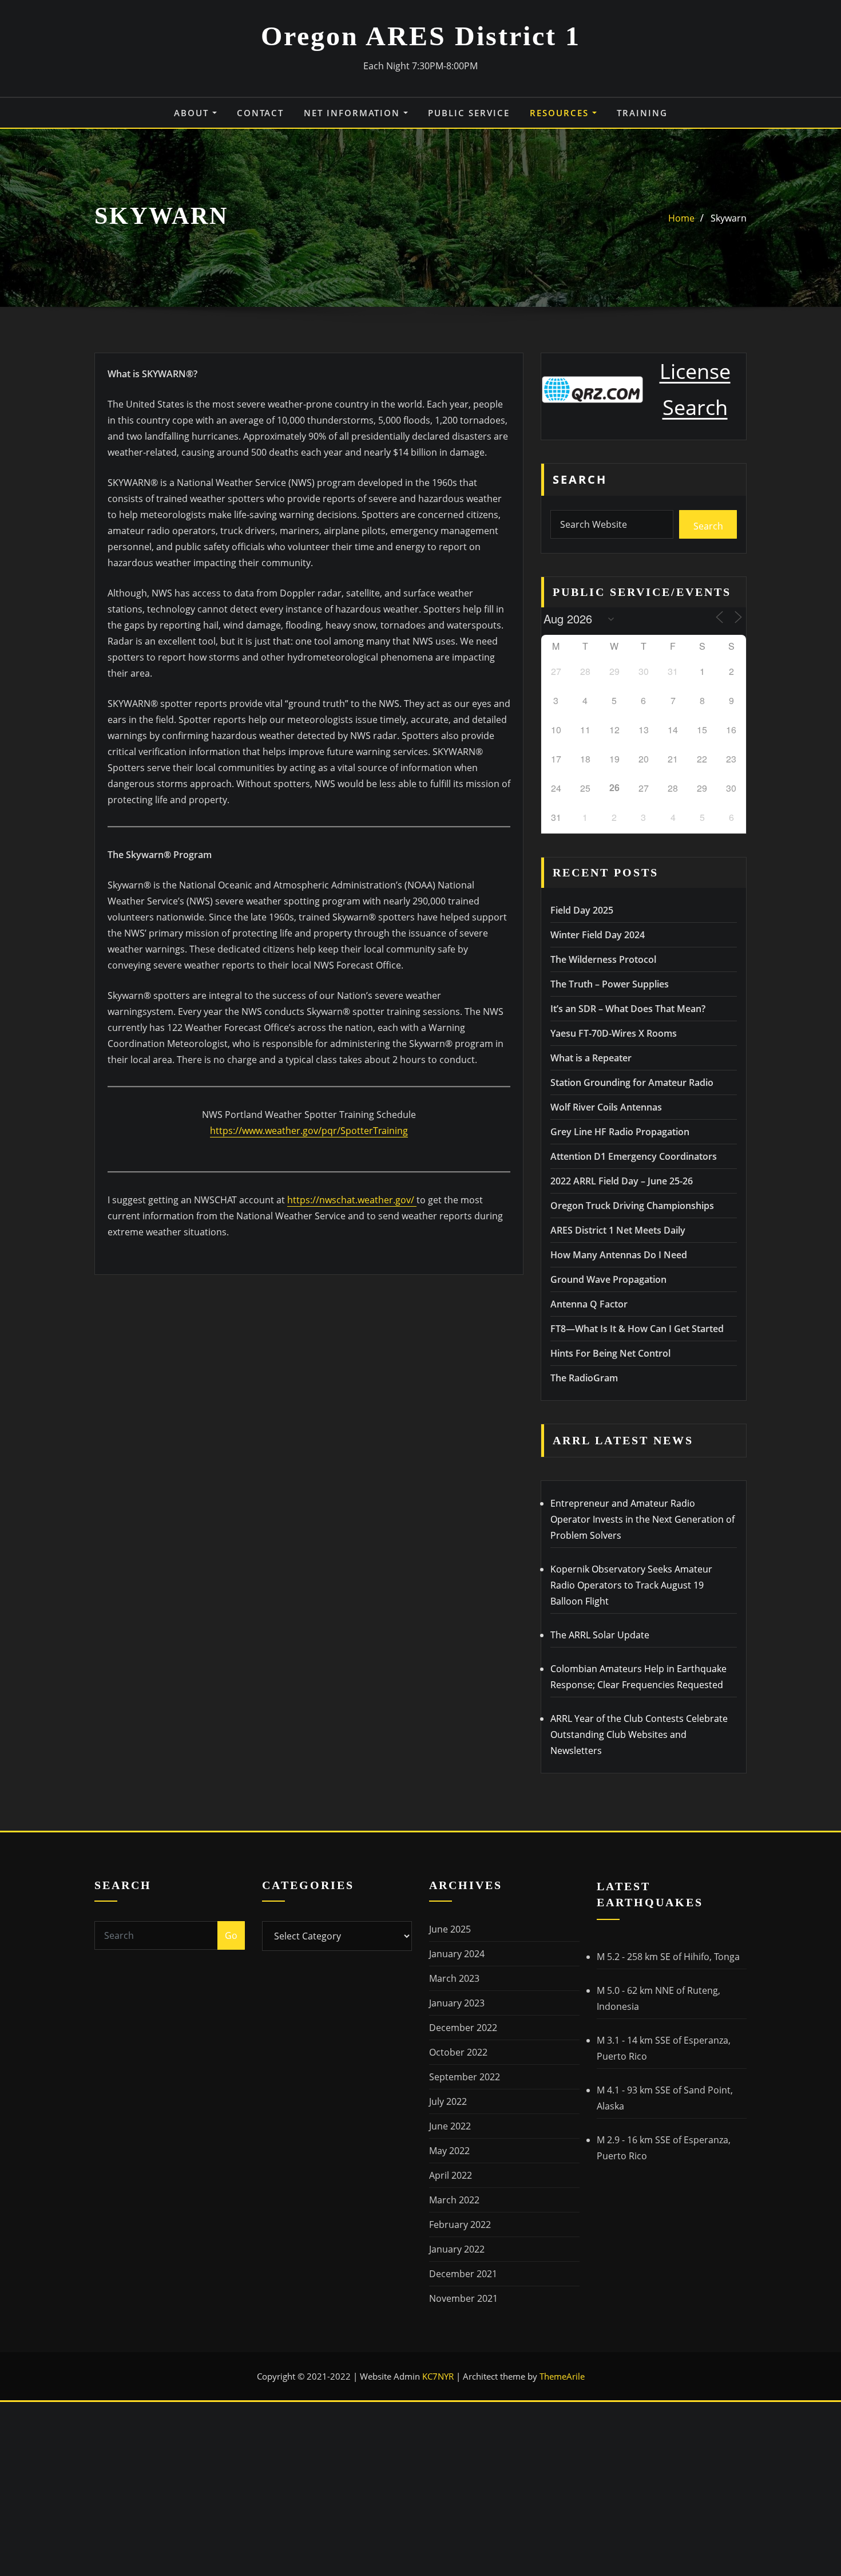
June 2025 (450, 1929)
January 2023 (457, 2003)
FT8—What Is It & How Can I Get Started (637, 1329)
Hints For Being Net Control (610, 1353)
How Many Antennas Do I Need (619, 1255)
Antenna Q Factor (589, 1304)
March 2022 (454, 2200)
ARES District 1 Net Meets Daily (618, 1230)
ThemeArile (562, 2376)
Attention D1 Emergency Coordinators (634, 1156)
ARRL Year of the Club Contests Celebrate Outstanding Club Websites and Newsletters (639, 1735)
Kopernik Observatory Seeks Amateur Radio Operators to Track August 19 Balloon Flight (631, 1585)
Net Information (354, 113)
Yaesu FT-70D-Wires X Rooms (614, 1033)
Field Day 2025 (582, 910)
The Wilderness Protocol (603, 959)
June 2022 (450, 2126)
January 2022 (457, 2249)
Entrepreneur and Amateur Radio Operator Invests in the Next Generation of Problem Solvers (642, 1519)
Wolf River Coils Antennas (606, 1107)
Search (580, 479)
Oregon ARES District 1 (421, 36)
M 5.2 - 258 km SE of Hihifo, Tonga (668, 1957)
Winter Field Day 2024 (598, 935)
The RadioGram (584, 1378)
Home (681, 218)
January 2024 (457, 1954)
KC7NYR (439, 2376)
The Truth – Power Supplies (610, 984)
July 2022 (448, 2101)
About (193, 113)
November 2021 (463, 2298)
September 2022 (465, 2077)
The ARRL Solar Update (600, 1635)
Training (642, 113)
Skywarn (729, 218)
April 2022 (451, 2175)
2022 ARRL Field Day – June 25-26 (622, 1181)
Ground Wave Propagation (608, 1279)
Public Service (469, 113)
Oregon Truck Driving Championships (632, 1206)
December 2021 (463, 2274)
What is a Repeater (591, 1058)
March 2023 (454, 1978)
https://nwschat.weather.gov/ (352, 1200)
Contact (260, 113)
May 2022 (449, 2151)
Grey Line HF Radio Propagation (620, 1132)
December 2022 (463, 2028)
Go (231, 1935)
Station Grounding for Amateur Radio (632, 1082)
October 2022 (458, 2052)
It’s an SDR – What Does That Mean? (628, 1009)
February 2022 (460, 2225)
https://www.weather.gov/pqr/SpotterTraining (309, 1131)
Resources (561, 113)
